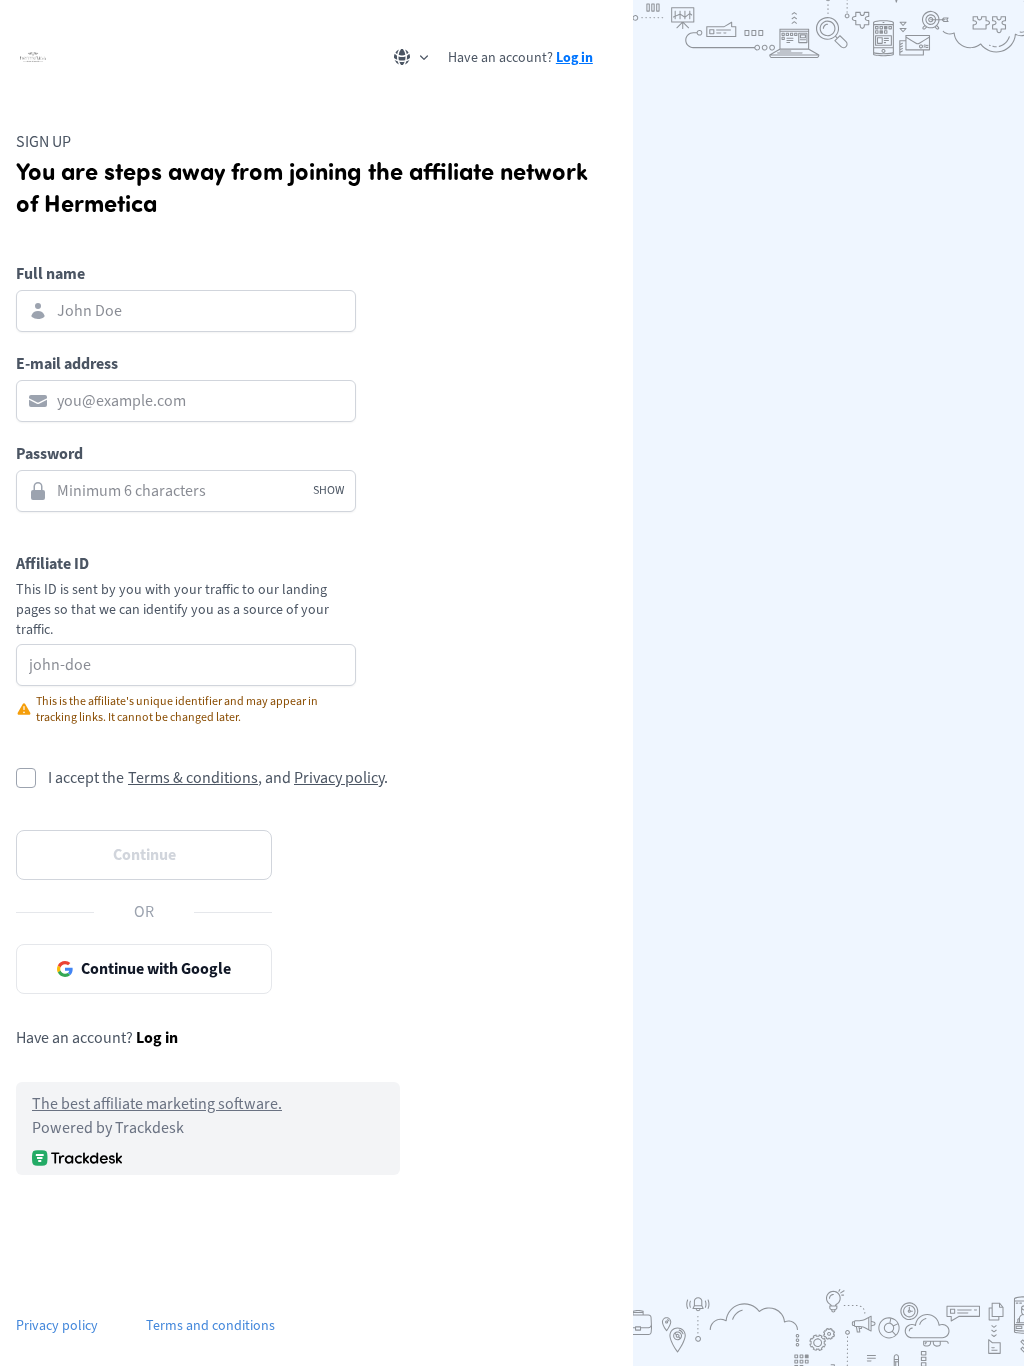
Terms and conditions (210, 1325)
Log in (574, 57)
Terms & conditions (193, 778)
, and (274, 778)
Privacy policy (339, 778)
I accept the (86, 778)
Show (328, 490)
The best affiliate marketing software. (157, 1104)
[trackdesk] (77, 1157)
